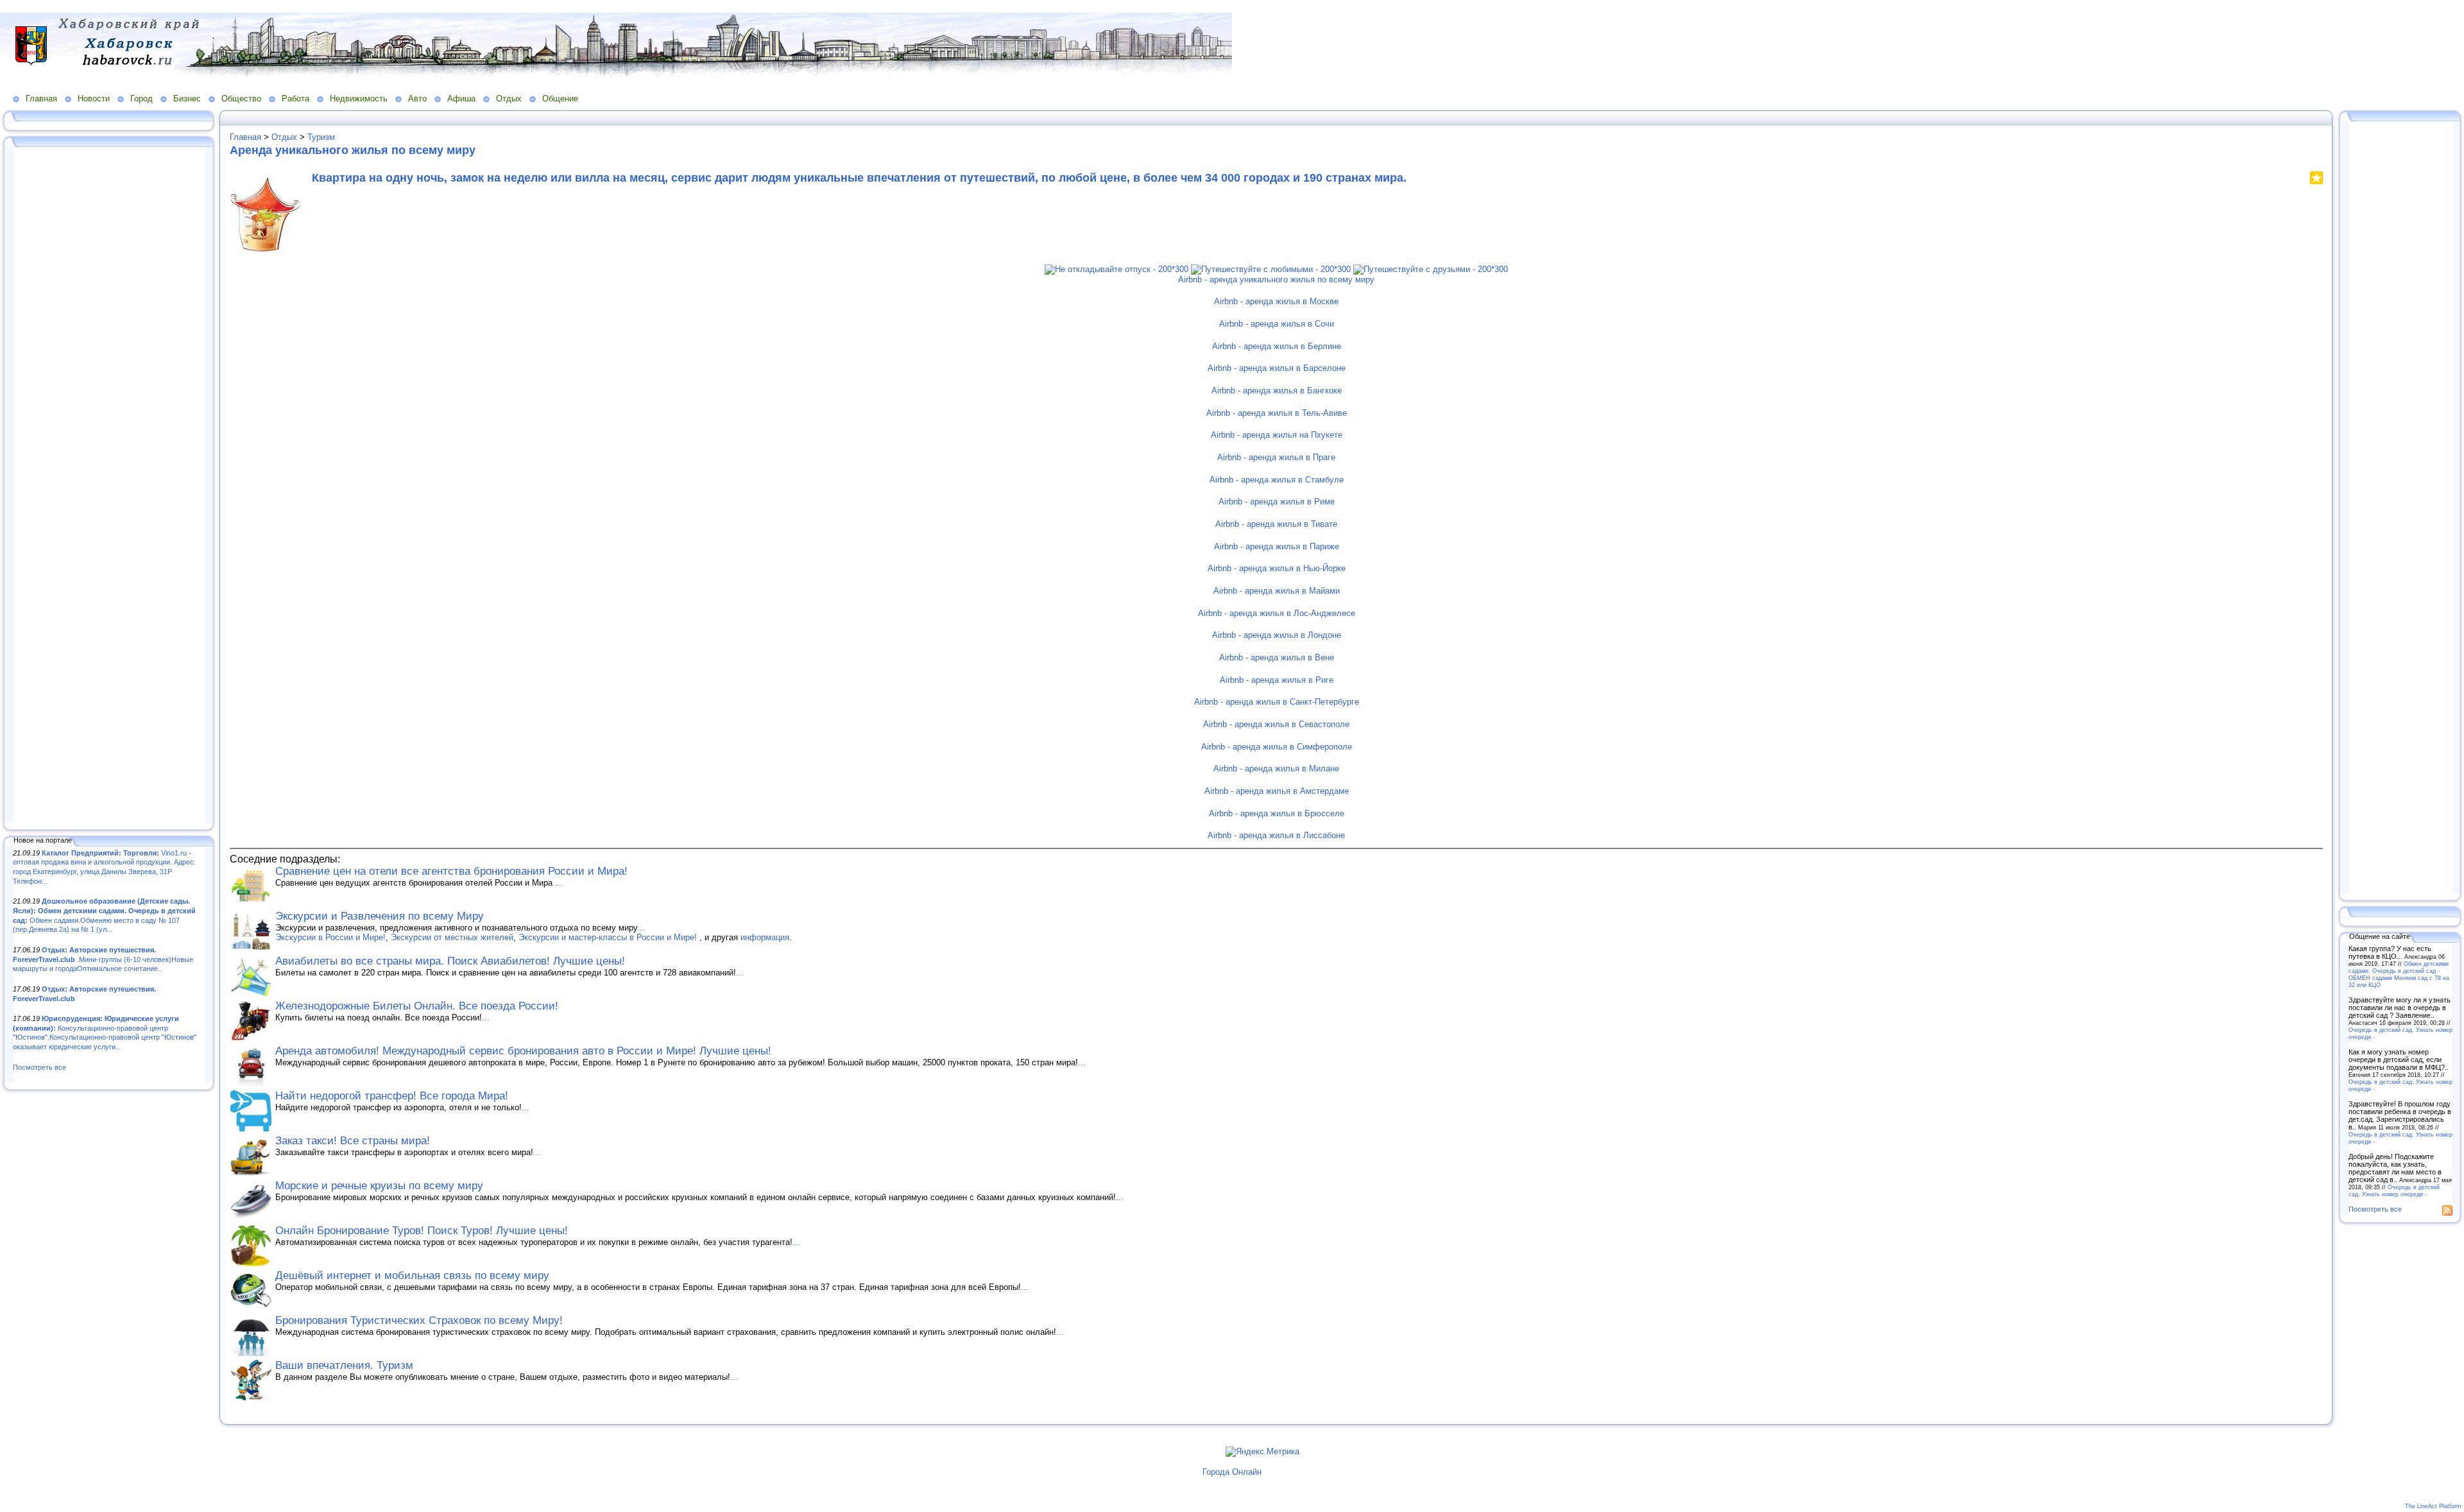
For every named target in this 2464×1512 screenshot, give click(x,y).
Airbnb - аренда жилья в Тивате (1276, 524)
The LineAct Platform (2433, 1506)
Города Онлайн (1232, 1472)
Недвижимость (359, 99)
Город (141, 99)
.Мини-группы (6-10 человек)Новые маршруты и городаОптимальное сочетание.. (103, 959)
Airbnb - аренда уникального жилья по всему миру (1276, 279)
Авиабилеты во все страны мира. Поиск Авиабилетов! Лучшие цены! (450, 961)
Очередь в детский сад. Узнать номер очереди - (2394, 1190)
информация (765, 937)
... (559, 883)
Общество (241, 99)
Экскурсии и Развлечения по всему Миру (380, 916)
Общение (560, 99)
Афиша (461, 99)
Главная (41, 99)
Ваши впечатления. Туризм (344, 1365)
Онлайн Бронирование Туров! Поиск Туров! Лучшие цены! (422, 1231)
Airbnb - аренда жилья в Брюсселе (1277, 813)
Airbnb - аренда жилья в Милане (1276, 769)
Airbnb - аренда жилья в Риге (1277, 680)
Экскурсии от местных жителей (452, 937)
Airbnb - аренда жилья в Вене (1277, 657)
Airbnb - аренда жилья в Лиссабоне (1276, 835)
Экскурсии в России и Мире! (330, 937)
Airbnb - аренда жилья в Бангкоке (1277, 391)
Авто (417, 99)
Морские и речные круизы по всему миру (379, 1186)
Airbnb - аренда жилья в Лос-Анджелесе (1277, 613)
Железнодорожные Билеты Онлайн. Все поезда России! (417, 1006)
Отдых (509, 99)
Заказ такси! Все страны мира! (353, 1141)
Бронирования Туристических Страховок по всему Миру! (419, 1320)
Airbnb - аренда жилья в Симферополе (1277, 747)
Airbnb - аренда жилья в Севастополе (1276, 724)
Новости (94, 99)
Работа (295, 99)
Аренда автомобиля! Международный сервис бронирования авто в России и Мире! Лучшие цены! (523, 1051)
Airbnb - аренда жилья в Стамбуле (1277, 480)
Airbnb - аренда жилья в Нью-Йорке (1277, 568)
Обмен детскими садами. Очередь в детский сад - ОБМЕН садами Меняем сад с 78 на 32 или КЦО (2399, 974)
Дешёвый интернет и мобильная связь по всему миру (412, 1276)
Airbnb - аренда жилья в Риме (1277, 502)
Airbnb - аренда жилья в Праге (1276, 457)
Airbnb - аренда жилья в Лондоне (1277, 635)
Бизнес (187, 99)
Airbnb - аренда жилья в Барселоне (1277, 368)
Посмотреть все (39, 1067)
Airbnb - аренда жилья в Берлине (1277, 346)
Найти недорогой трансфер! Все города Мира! (392, 1096)
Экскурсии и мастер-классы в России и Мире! (609, 937)
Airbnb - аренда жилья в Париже (1277, 546)
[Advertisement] (109, 486)
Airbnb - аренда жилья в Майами (1277, 591)
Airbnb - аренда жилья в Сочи (1277, 324)
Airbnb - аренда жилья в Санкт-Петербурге (1277, 702)
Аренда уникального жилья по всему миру (353, 150)
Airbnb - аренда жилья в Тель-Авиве (1277, 413)
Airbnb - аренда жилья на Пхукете (1277, 435)
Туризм (321, 137)
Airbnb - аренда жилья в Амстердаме (1277, 791)
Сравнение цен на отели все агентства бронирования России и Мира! (451, 871)
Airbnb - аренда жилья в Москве (1276, 301)
